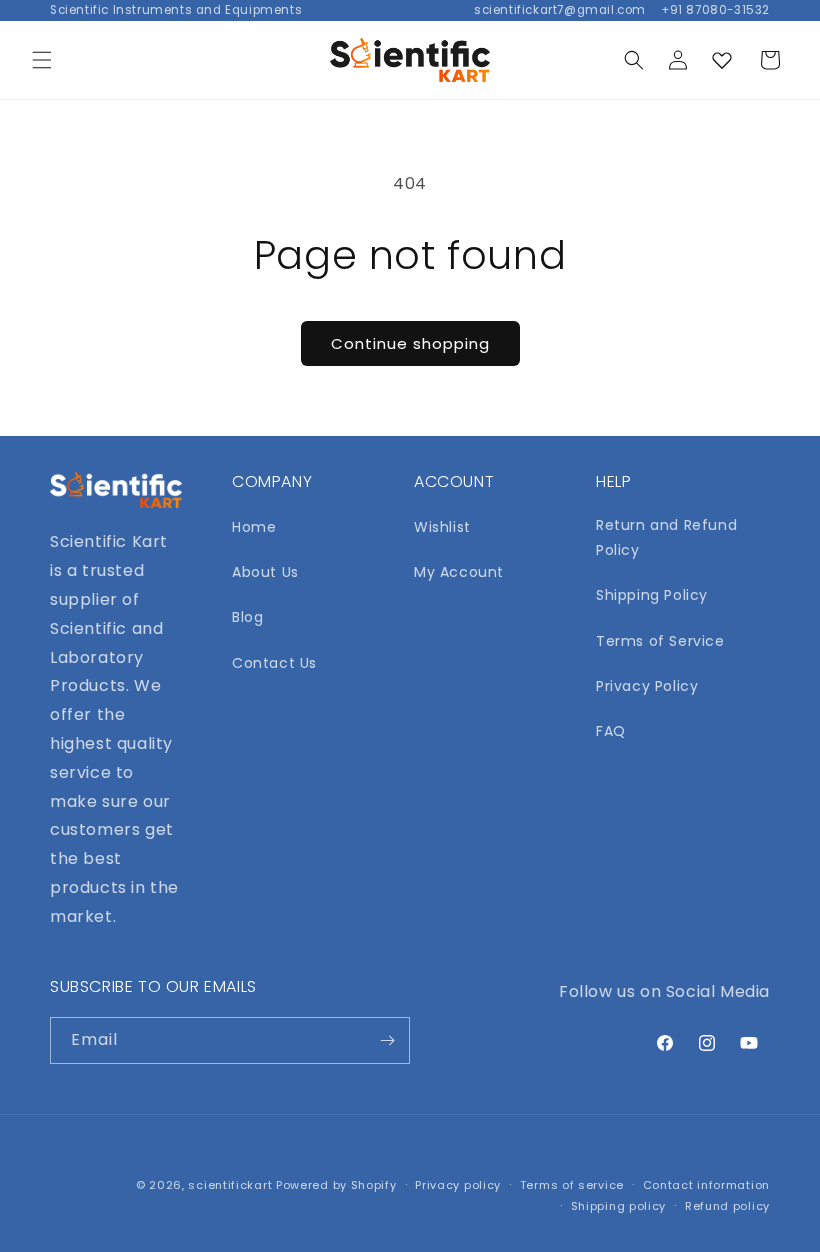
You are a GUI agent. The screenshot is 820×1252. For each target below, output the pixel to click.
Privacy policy (458, 1185)
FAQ (611, 731)
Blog (247, 617)
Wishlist (442, 527)
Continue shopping (410, 343)
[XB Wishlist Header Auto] (722, 60)
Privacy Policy (647, 686)
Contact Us (274, 663)
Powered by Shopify (336, 1185)
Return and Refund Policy (666, 537)
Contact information (706, 1185)
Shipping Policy (652, 595)
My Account (459, 572)
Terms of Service (660, 641)
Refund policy (727, 1206)
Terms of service (572, 1185)
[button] (42, 60)
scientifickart (230, 1185)
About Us (265, 572)
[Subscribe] (387, 1040)
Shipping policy (619, 1206)
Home (254, 527)
